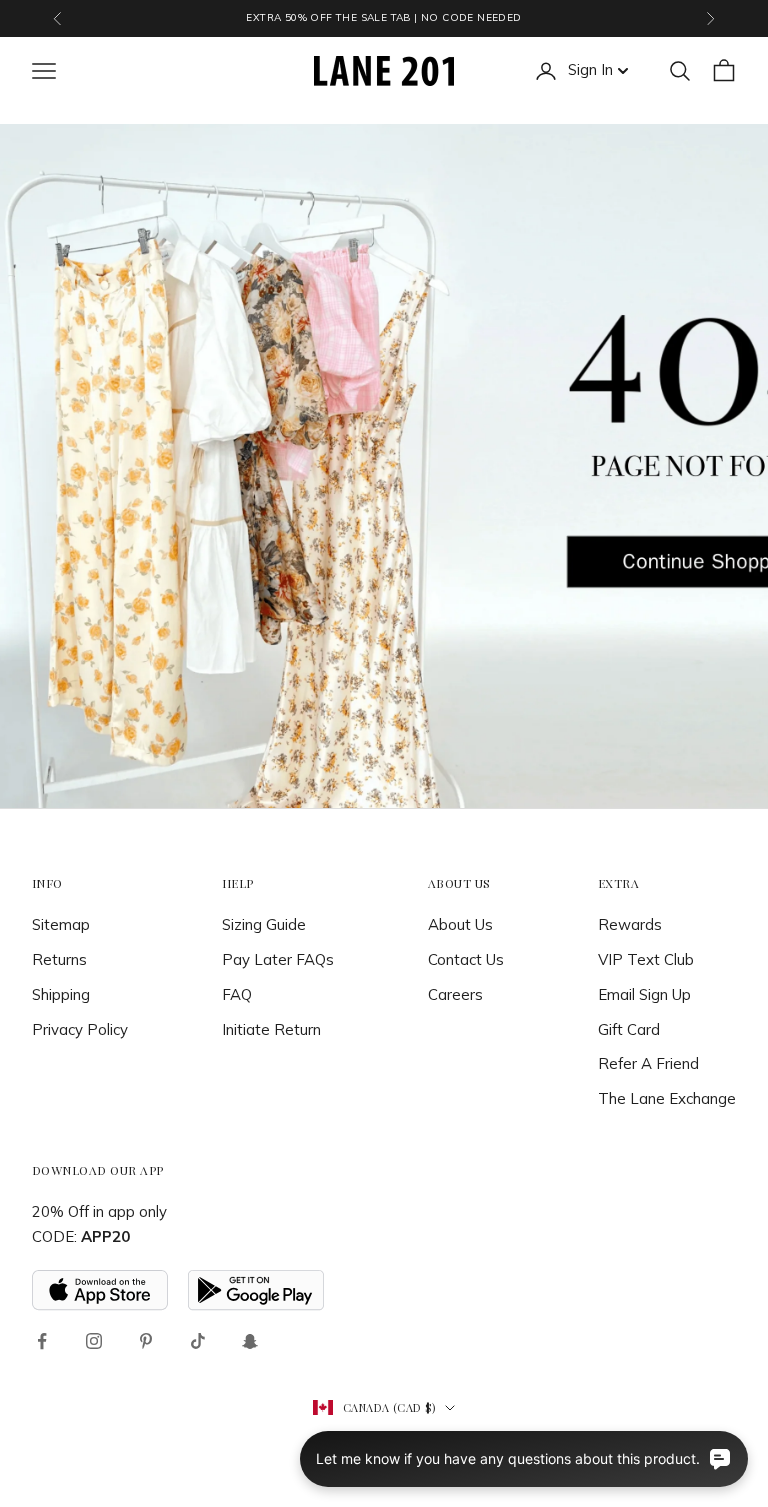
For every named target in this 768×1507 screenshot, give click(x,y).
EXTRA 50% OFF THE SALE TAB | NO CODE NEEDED (383, 17)
